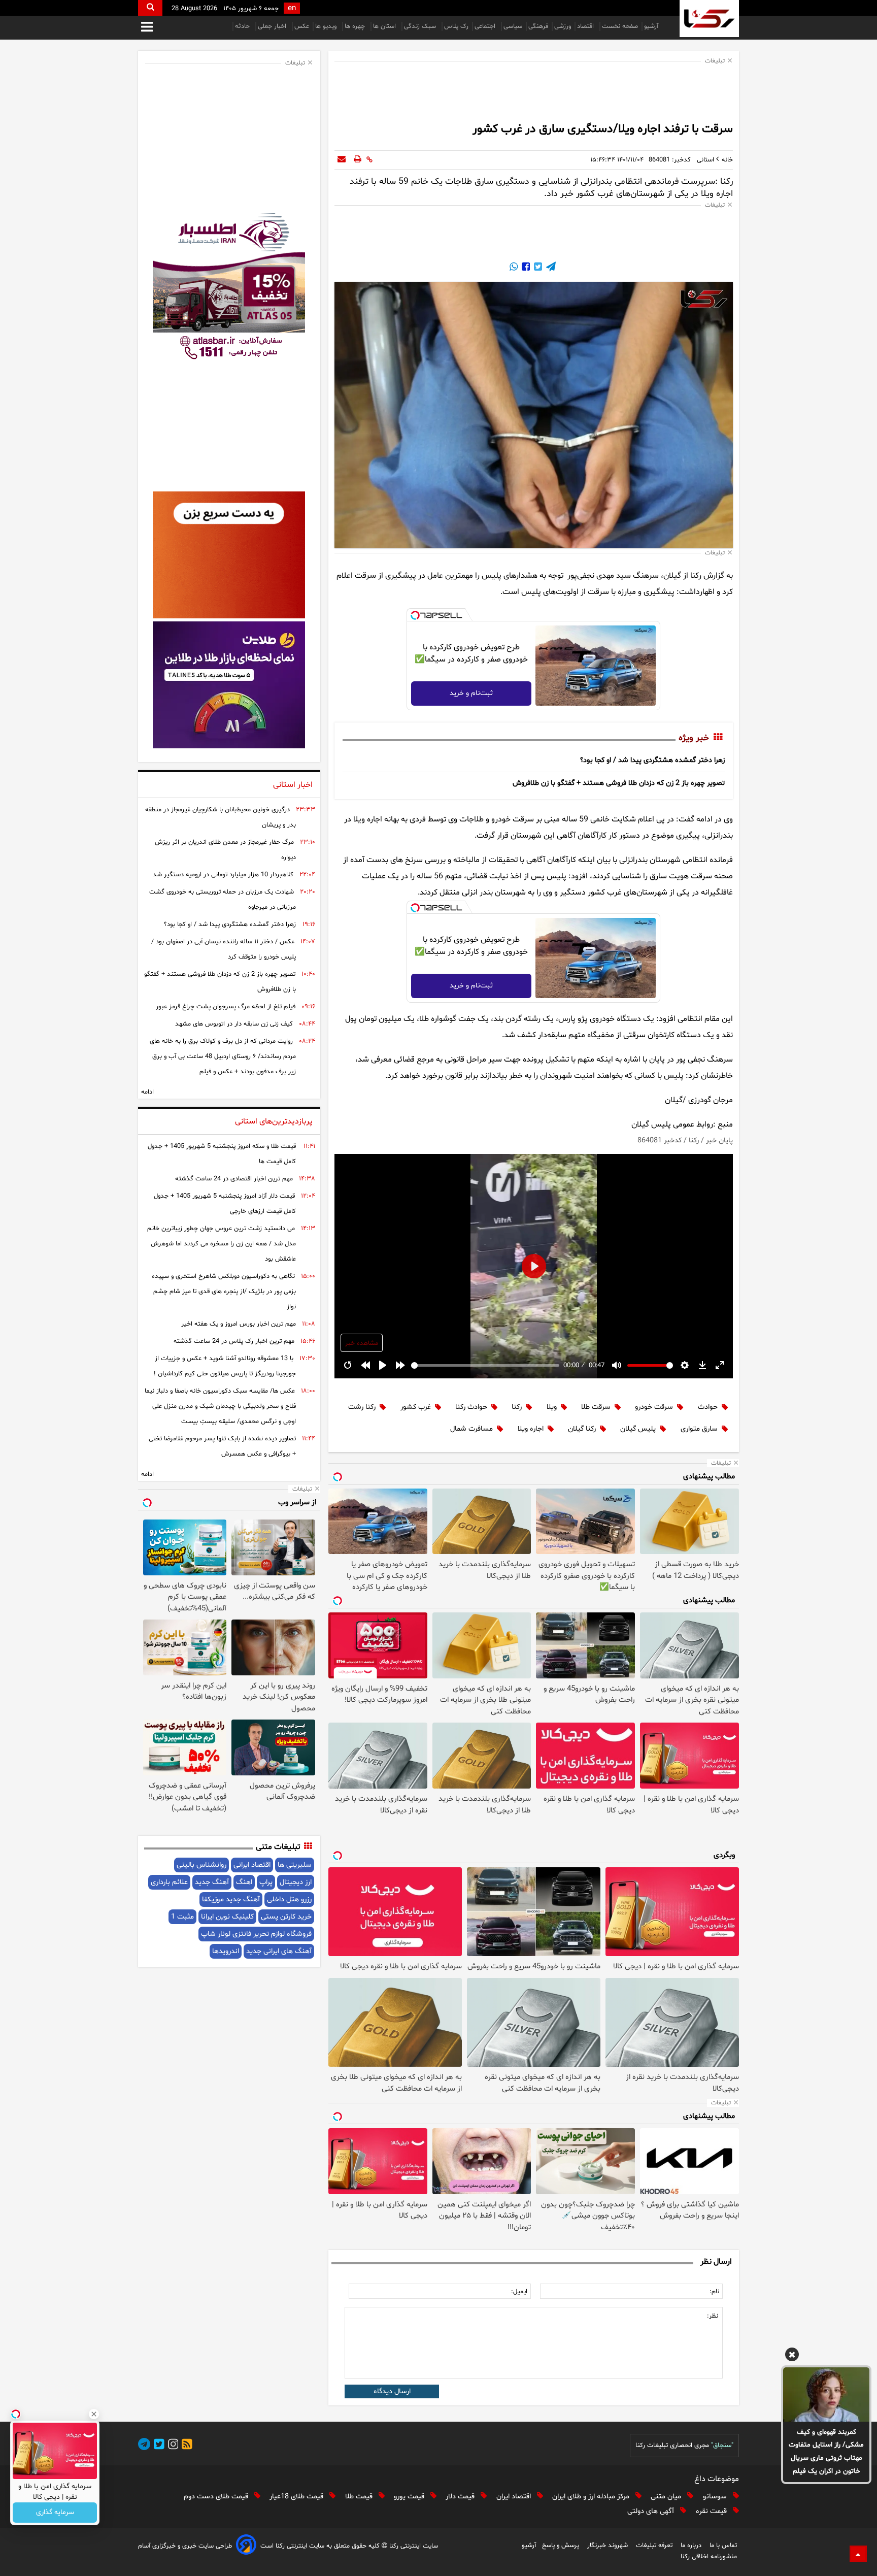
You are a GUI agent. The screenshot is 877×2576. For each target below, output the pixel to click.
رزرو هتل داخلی (289, 1900)
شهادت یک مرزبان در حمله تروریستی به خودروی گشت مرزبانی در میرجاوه (223, 900)
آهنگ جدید (212, 1882)
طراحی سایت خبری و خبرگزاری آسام (185, 2546)
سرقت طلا (596, 1407)
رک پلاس (456, 26)
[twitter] (157, 2446)
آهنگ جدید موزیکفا (231, 1900)
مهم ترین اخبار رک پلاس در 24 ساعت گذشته (234, 1341)
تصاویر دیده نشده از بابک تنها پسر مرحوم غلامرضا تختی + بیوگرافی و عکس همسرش (222, 1446)
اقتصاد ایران (515, 2497)
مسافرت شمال (471, 1429)
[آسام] (246, 2546)
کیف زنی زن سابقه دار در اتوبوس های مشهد (234, 1024)
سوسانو (716, 2497)
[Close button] (94, 2414)
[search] (150, 8)
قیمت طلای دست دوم (217, 2497)
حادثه (243, 26)
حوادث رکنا (471, 1407)
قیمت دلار (461, 2497)
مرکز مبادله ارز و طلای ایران (592, 2497)
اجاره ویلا (531, 1429)
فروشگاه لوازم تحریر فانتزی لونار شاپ (256, 1934)
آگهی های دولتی (652, 2511)
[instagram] (172, 2446)
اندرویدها (226, 1951)
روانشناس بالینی (201, 1865)
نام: (714, 2292)
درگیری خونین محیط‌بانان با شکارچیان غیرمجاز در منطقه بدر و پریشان (221, 817)
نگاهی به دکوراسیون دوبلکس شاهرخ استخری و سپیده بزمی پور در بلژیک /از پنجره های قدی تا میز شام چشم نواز (224, 1292)
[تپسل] (415, 615)
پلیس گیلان (638, 1429)
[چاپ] (358, 160)
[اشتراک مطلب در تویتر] (537, 268)
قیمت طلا (360, 2497)
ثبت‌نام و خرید (471, 693)
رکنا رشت (362, 1407)
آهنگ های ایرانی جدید (279, 1951)
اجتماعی (486, 26)
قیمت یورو (410, 2497)
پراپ (266, 1882)
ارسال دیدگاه (392, 2391)
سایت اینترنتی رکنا (413, 2546)
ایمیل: (519, 2292)
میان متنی (667, 2497)
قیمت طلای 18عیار (297, 2497)
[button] (792, 2356)
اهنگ (244, 1882)
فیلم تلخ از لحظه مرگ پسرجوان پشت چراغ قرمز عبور (226, 1007)
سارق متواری (699, 1429)
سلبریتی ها (295, 1865)
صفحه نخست (620, 26)
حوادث (708, 1407)
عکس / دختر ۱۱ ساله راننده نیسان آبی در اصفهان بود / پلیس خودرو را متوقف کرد (224, 949)
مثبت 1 (182, 1917)
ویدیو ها (327, 26)
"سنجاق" (722, 2446)
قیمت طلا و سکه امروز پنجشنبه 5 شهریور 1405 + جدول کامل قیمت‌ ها (222, 1154)
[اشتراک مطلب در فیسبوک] (525, 268)
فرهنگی (538, 26)
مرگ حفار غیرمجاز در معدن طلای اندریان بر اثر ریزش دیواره (225, 850)
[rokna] (709, 19)
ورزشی (563, 26)
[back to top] (858, 2554)
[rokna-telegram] (144, 2446)
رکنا (517, 1407)
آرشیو (651, 26)
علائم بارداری (169, 1882)
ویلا (552, 1407)
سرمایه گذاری (55, 2513)
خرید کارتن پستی (286, 1917)
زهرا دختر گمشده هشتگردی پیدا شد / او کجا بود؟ (652, 760)
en (292, 8)
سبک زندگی (421, 26)
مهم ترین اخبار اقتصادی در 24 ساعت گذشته (234, 1179)
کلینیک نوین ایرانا (227, 1917)
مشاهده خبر (362, 1343)
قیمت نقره (712, 2511)
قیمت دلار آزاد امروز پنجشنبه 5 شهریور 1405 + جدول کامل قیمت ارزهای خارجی (225, 1204)
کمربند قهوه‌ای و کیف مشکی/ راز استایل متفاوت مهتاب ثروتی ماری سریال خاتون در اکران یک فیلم (826, 2452)
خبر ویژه (694, 738)
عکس (302, 26)
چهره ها (356, 26)
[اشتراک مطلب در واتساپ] (514, 268)
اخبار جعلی (273, 26)
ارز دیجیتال (296, 1882)
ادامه (147, 1092)
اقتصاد (586, 26)
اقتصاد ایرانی (252, 1865)
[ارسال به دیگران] (342, 160)
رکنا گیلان (582, 1429)
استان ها (385, 26)
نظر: (713, 2316)
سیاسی (513, 26)
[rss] (185, 2446)
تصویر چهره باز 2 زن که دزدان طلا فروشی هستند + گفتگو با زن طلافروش (619, 783)
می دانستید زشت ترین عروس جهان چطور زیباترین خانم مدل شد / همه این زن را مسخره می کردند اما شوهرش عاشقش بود (222, 1244)
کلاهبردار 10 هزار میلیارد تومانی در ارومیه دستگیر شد (223, 875)
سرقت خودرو (654, 1407)
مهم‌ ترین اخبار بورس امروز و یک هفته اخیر (239, 1324)
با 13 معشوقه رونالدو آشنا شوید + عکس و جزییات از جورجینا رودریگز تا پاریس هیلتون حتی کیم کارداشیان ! (225, 1366)
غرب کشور (416, 1407)
